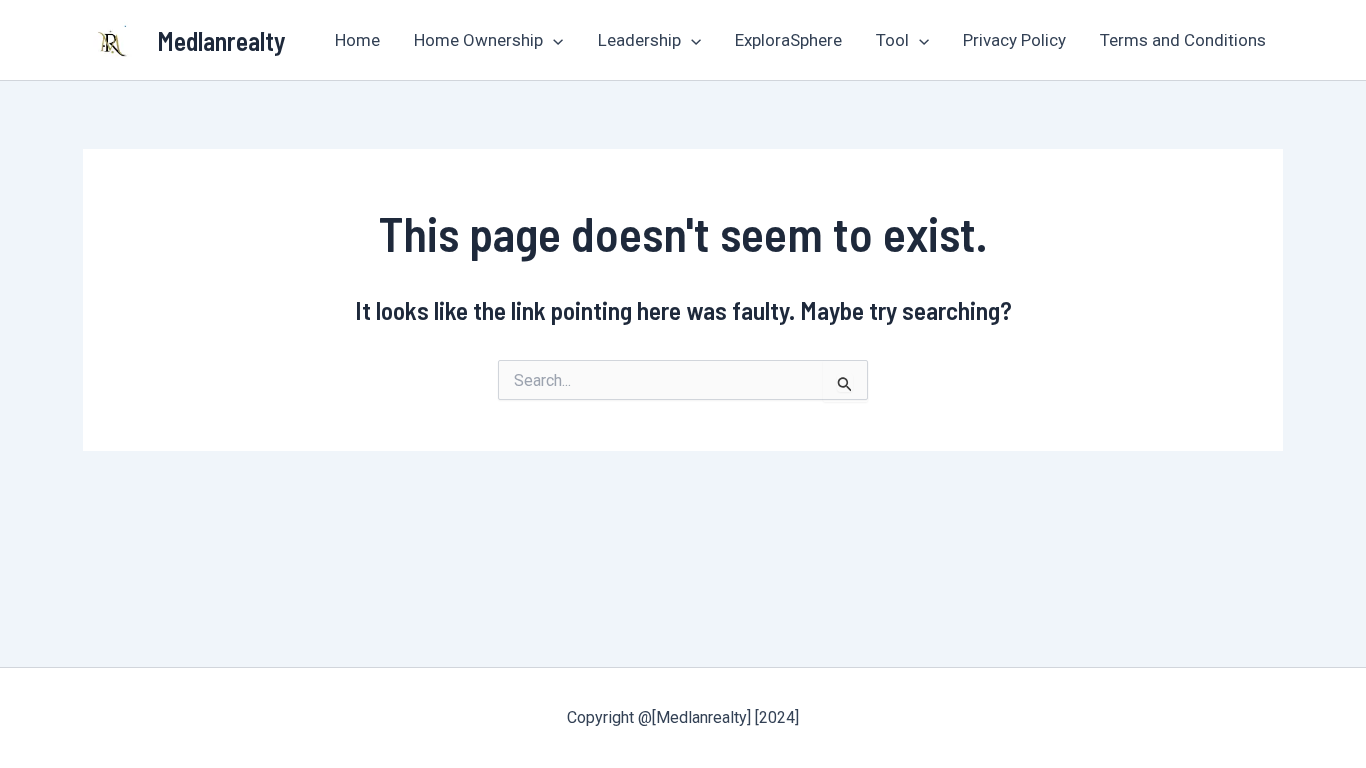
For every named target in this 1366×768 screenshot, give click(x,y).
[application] (553, 40)
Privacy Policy (1014, 40)
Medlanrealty (221, 40)
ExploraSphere (788, 40)
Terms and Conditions (1183, 40)
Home (357, 40)
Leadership (639, 40)
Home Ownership (478, 40)
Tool (892, 40)
